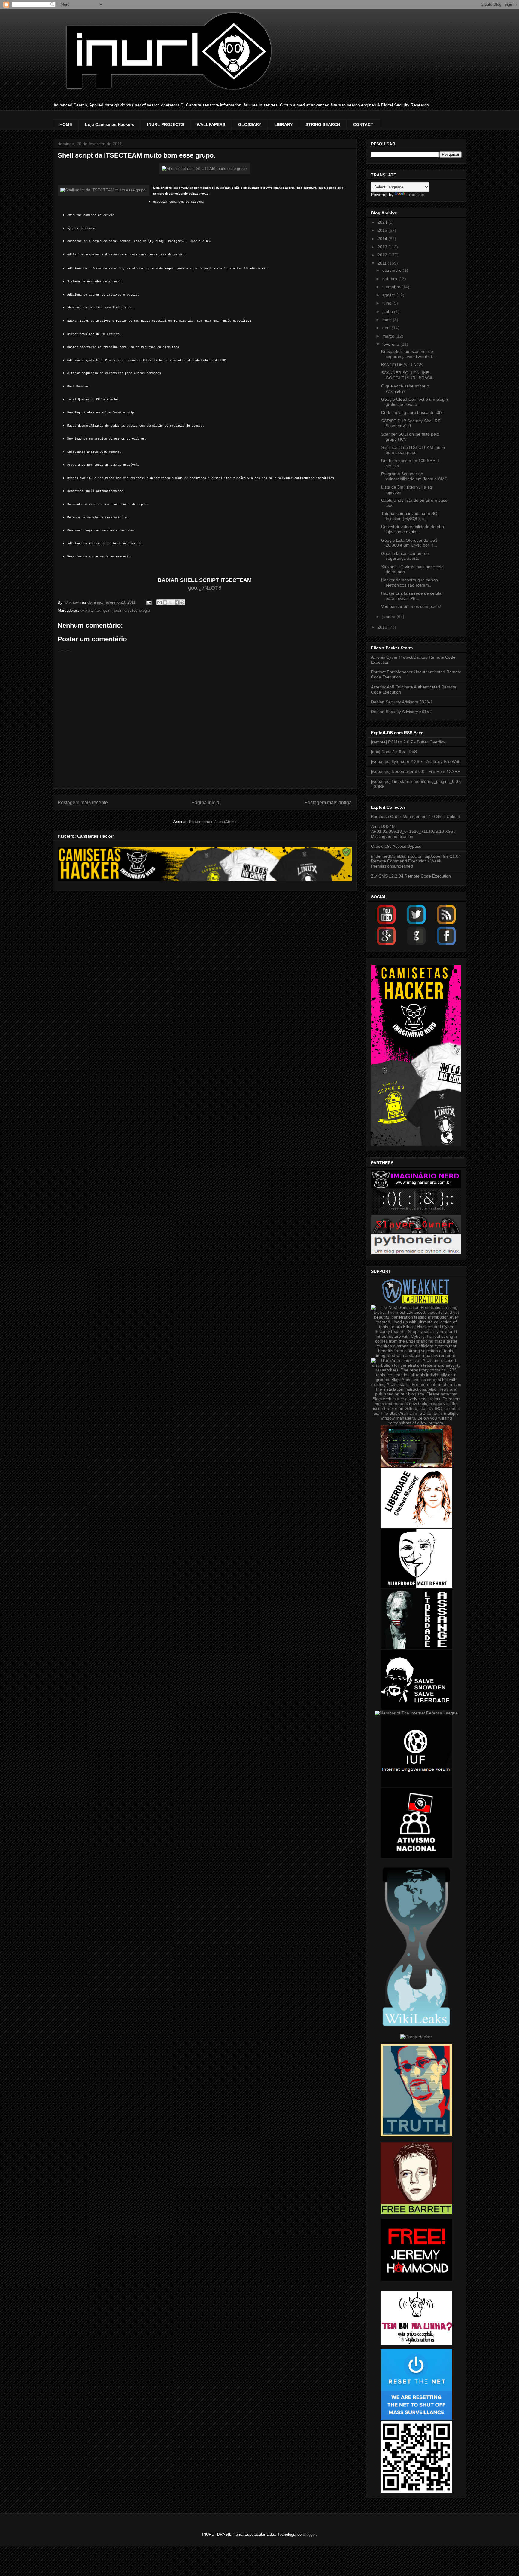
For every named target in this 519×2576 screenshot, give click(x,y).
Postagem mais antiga (328, 803)
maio (388, 320)
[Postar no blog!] (165, 602)
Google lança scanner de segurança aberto (405, 556)
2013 (383, 247)
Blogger (309, 2534)
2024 (383, 222)
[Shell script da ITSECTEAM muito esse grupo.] (205, 168)
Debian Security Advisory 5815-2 (402, 712)
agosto (389, 295)
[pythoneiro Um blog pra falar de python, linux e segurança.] (416, 1253)
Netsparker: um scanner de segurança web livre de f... (408, 354)
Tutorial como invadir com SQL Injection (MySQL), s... (410, 516)
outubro (390, 279)
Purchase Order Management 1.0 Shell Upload (416, 816)
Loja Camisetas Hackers (110, 124)
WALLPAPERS (211, 124)
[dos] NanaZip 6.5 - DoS (394, 752)
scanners (122, 610)
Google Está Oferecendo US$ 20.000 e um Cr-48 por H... (409, 543)
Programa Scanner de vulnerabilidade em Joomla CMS (414, 476)
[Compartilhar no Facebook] (177, 602)
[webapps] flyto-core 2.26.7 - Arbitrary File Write (416, 761)
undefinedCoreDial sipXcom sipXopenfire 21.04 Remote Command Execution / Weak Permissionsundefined (416, 861)
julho (387, 303)
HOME (66, 124)
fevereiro (391, 344)
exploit (86, 610)
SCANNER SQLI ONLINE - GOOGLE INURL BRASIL (407, 375)
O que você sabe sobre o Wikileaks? (405, 389)
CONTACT (363, 124)
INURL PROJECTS (165, 124)
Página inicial (206, 803)
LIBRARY (283, 124)
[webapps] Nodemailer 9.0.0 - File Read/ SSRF (416, 771)
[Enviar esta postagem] (149, 602)
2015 (383, 230)
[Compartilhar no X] (171, 602)
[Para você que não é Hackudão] (416, 1213)
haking (100, 610)
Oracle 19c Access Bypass (396, 846)
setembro (392, 287)
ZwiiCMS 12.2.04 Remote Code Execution (411, 876)
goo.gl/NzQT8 (205, 588)
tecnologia (141, 610)
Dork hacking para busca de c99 (412, 412)
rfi (110, 610)
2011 (383, 263)
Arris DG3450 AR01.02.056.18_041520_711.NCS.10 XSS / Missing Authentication (413, 832)
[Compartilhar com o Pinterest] (182, 602)
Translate (416, 195)
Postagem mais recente (83, 803)
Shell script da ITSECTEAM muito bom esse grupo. (413, 450)
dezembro (393, 270)
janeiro (389, 617)
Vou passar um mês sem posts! (411, 606)
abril (387, 328)
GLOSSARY (250, 124)
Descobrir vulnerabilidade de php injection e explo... (413, 529)
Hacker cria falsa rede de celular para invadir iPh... (412, 596)
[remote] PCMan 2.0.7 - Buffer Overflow (409, 742)
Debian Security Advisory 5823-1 (402, 702)
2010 (383, 627)
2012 (383, 255)
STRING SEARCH (323, 124)
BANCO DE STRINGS (402, 365)
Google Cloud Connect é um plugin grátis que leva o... (414, 402)
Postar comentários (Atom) (212, 822)
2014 (383, 239)
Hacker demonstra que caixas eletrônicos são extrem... (410, 582)
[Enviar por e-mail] (159, 602)
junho (388, 311)
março (389, 336)
